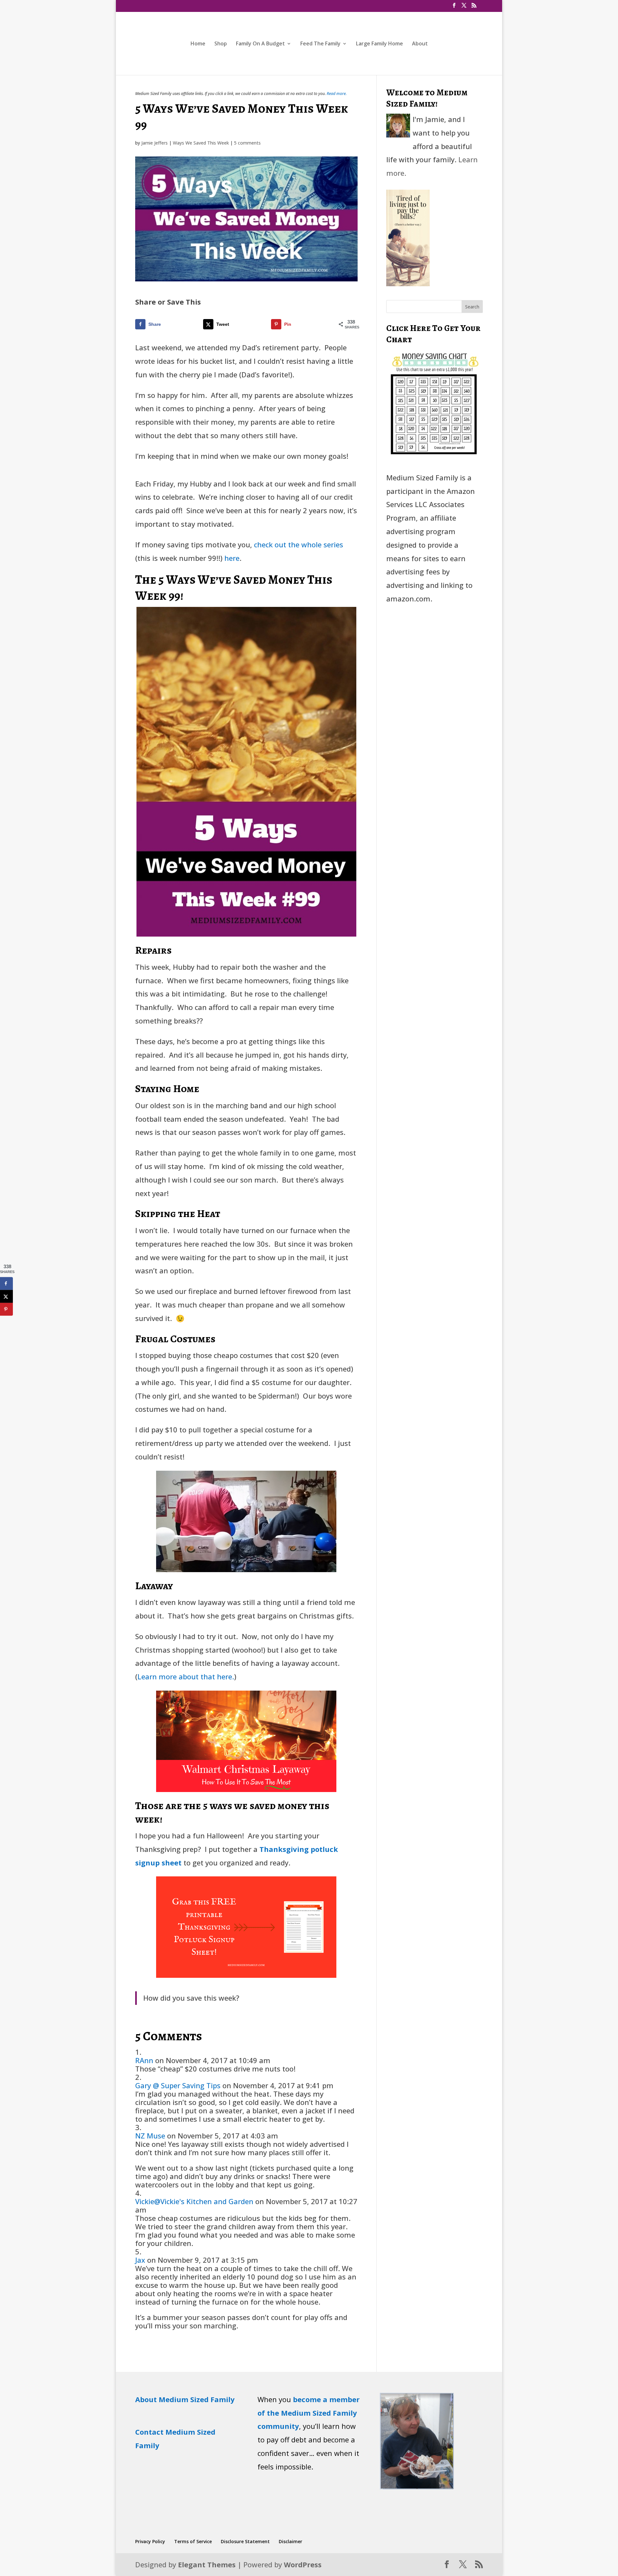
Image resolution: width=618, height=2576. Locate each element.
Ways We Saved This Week (201, 143)
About (420, 44)
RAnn (144, 2060)
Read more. (337, 94)
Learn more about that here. (186, 1676)
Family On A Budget (260, 44)
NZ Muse (150, 2136)
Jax (140, 2260)
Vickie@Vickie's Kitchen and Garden (194, 2201)
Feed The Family (320, 44)
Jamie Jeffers (154, 143)
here (232, 558)
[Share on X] (6, 1297)
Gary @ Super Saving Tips (178, 2085)
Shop (221, 44)
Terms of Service (193, 2541)
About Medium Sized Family (185, 2399)
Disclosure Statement (245, 2541)
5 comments (247, 143)
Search (472, 307)
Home (198, 44)
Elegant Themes (207, 2564)
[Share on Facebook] (6, 1284)
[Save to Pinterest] (6, 1309)
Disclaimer (290, 2541)
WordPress (303, 2564)
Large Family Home (379, 44)
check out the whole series (299, 544)
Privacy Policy (150, 2541)
